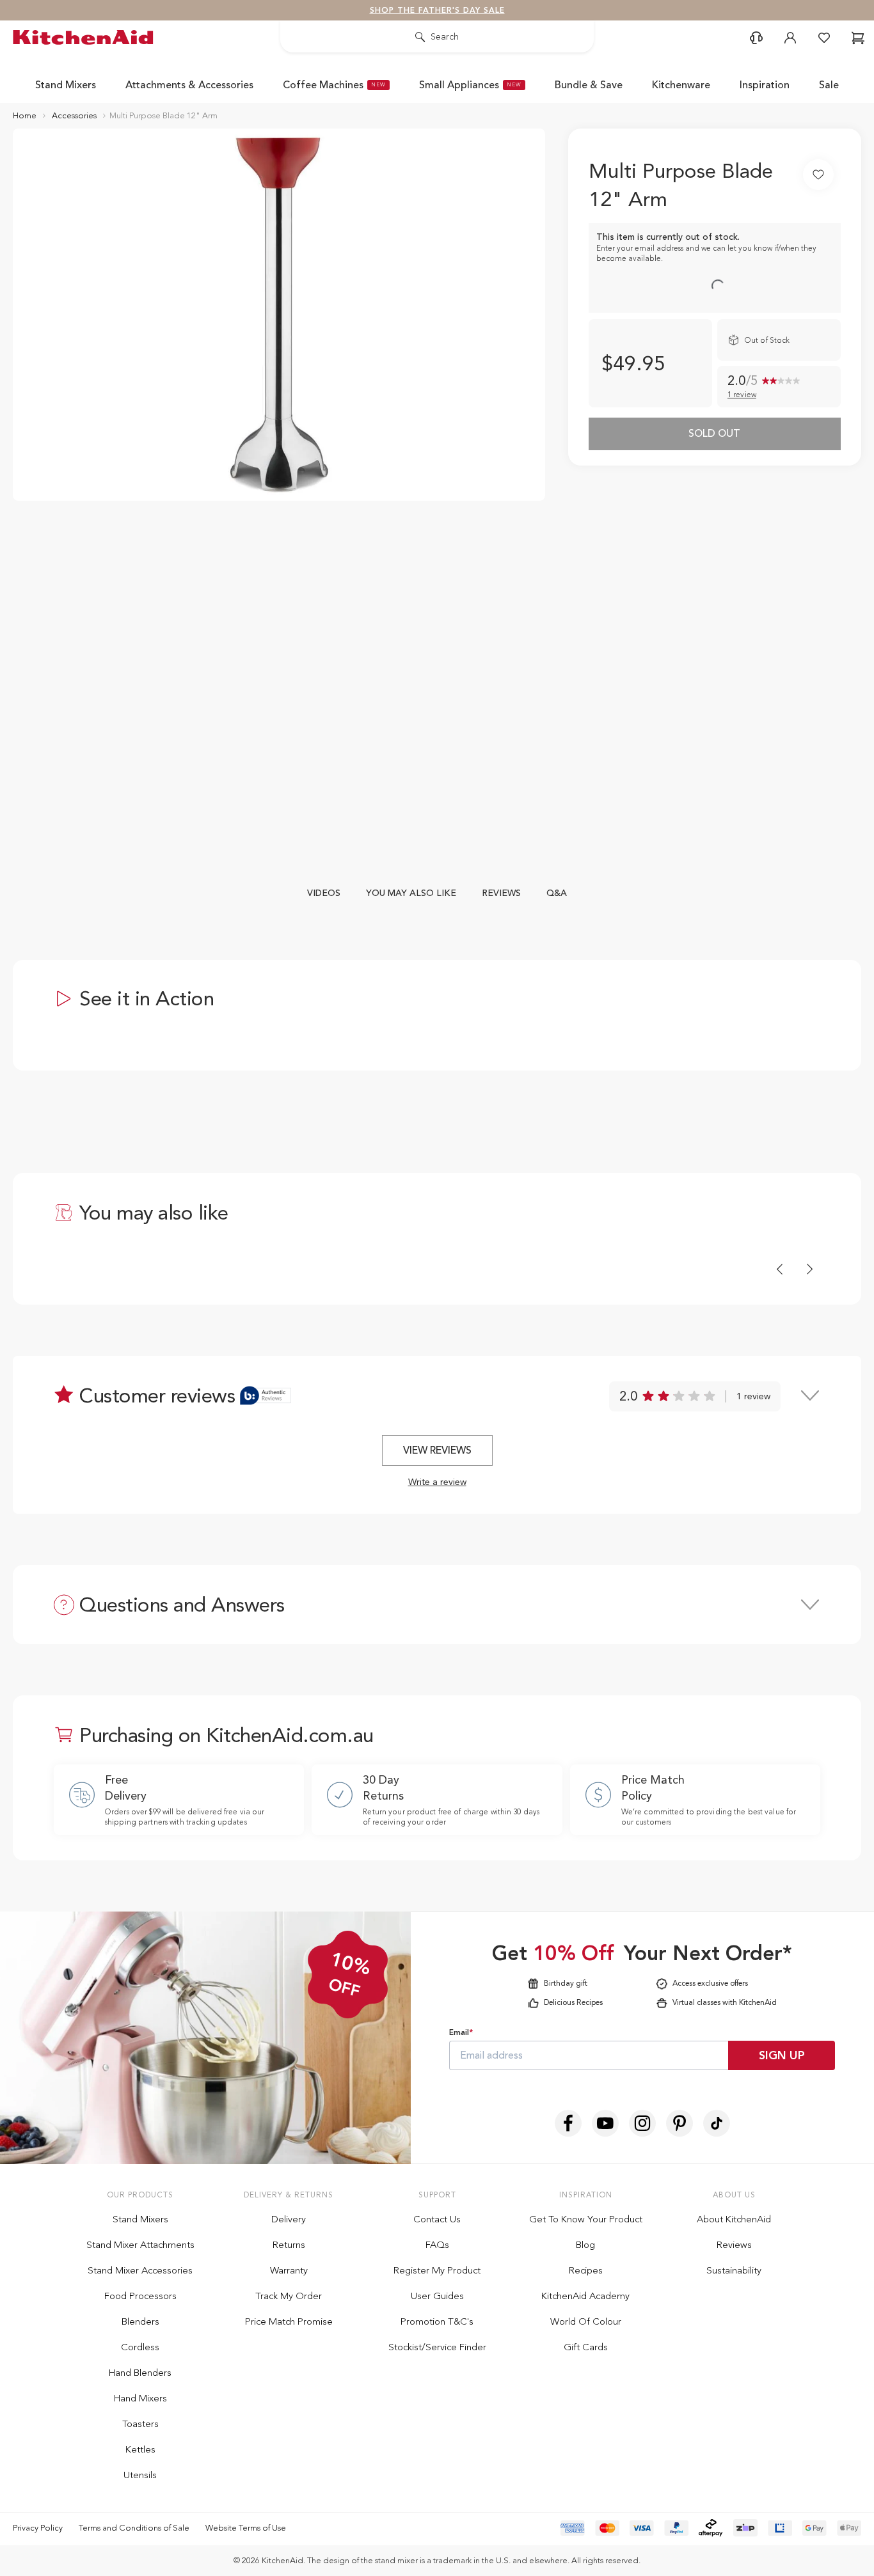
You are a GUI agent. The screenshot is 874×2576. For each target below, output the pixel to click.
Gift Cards (586, 2347)
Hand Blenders (140, 2373)
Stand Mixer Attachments (140, 2245)
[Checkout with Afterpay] (711, 2528)
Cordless (140, 2347)
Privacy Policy (38, 2528)
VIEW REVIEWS (437, 1450)
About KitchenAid (734, 2219)
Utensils (140, 2475)
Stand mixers (140, 2219)
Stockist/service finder (437, 2347)
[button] (756, 38)
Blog (585, 2245)
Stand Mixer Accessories (140, 2270)
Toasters (140, 2424)
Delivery (289, 2219)
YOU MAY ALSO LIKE (411, 893)
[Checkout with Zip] (745, 2528)
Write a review (437, 1482)
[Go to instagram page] (642, 2123)
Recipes (586, 2270)
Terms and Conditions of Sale (134, 2528)
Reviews (734, 2245)
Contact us (437, 2219)
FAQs (437, 2245)
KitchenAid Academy (585, 2296)
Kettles (140, 2449)
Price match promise (289, 2321)
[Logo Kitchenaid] (86, 37)
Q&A (557, 893)
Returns (289, 2245)
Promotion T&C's (437, 2321)
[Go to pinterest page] (679, 2123)
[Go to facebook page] (568, 2123)
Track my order (289, 2296)
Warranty (289, 2270)
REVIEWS (501, 893)
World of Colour (586, 2321)
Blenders (140, 2321)
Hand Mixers (140, 2398)
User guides (437, 2296)
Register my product (437, 2270)
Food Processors (140, 2296)
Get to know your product (586, 2219)
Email (461, 2032)
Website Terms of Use (246, 2528)
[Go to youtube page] (605, 2123)
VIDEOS (324, 893)
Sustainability (734, 2270)
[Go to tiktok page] (717, 2123)
